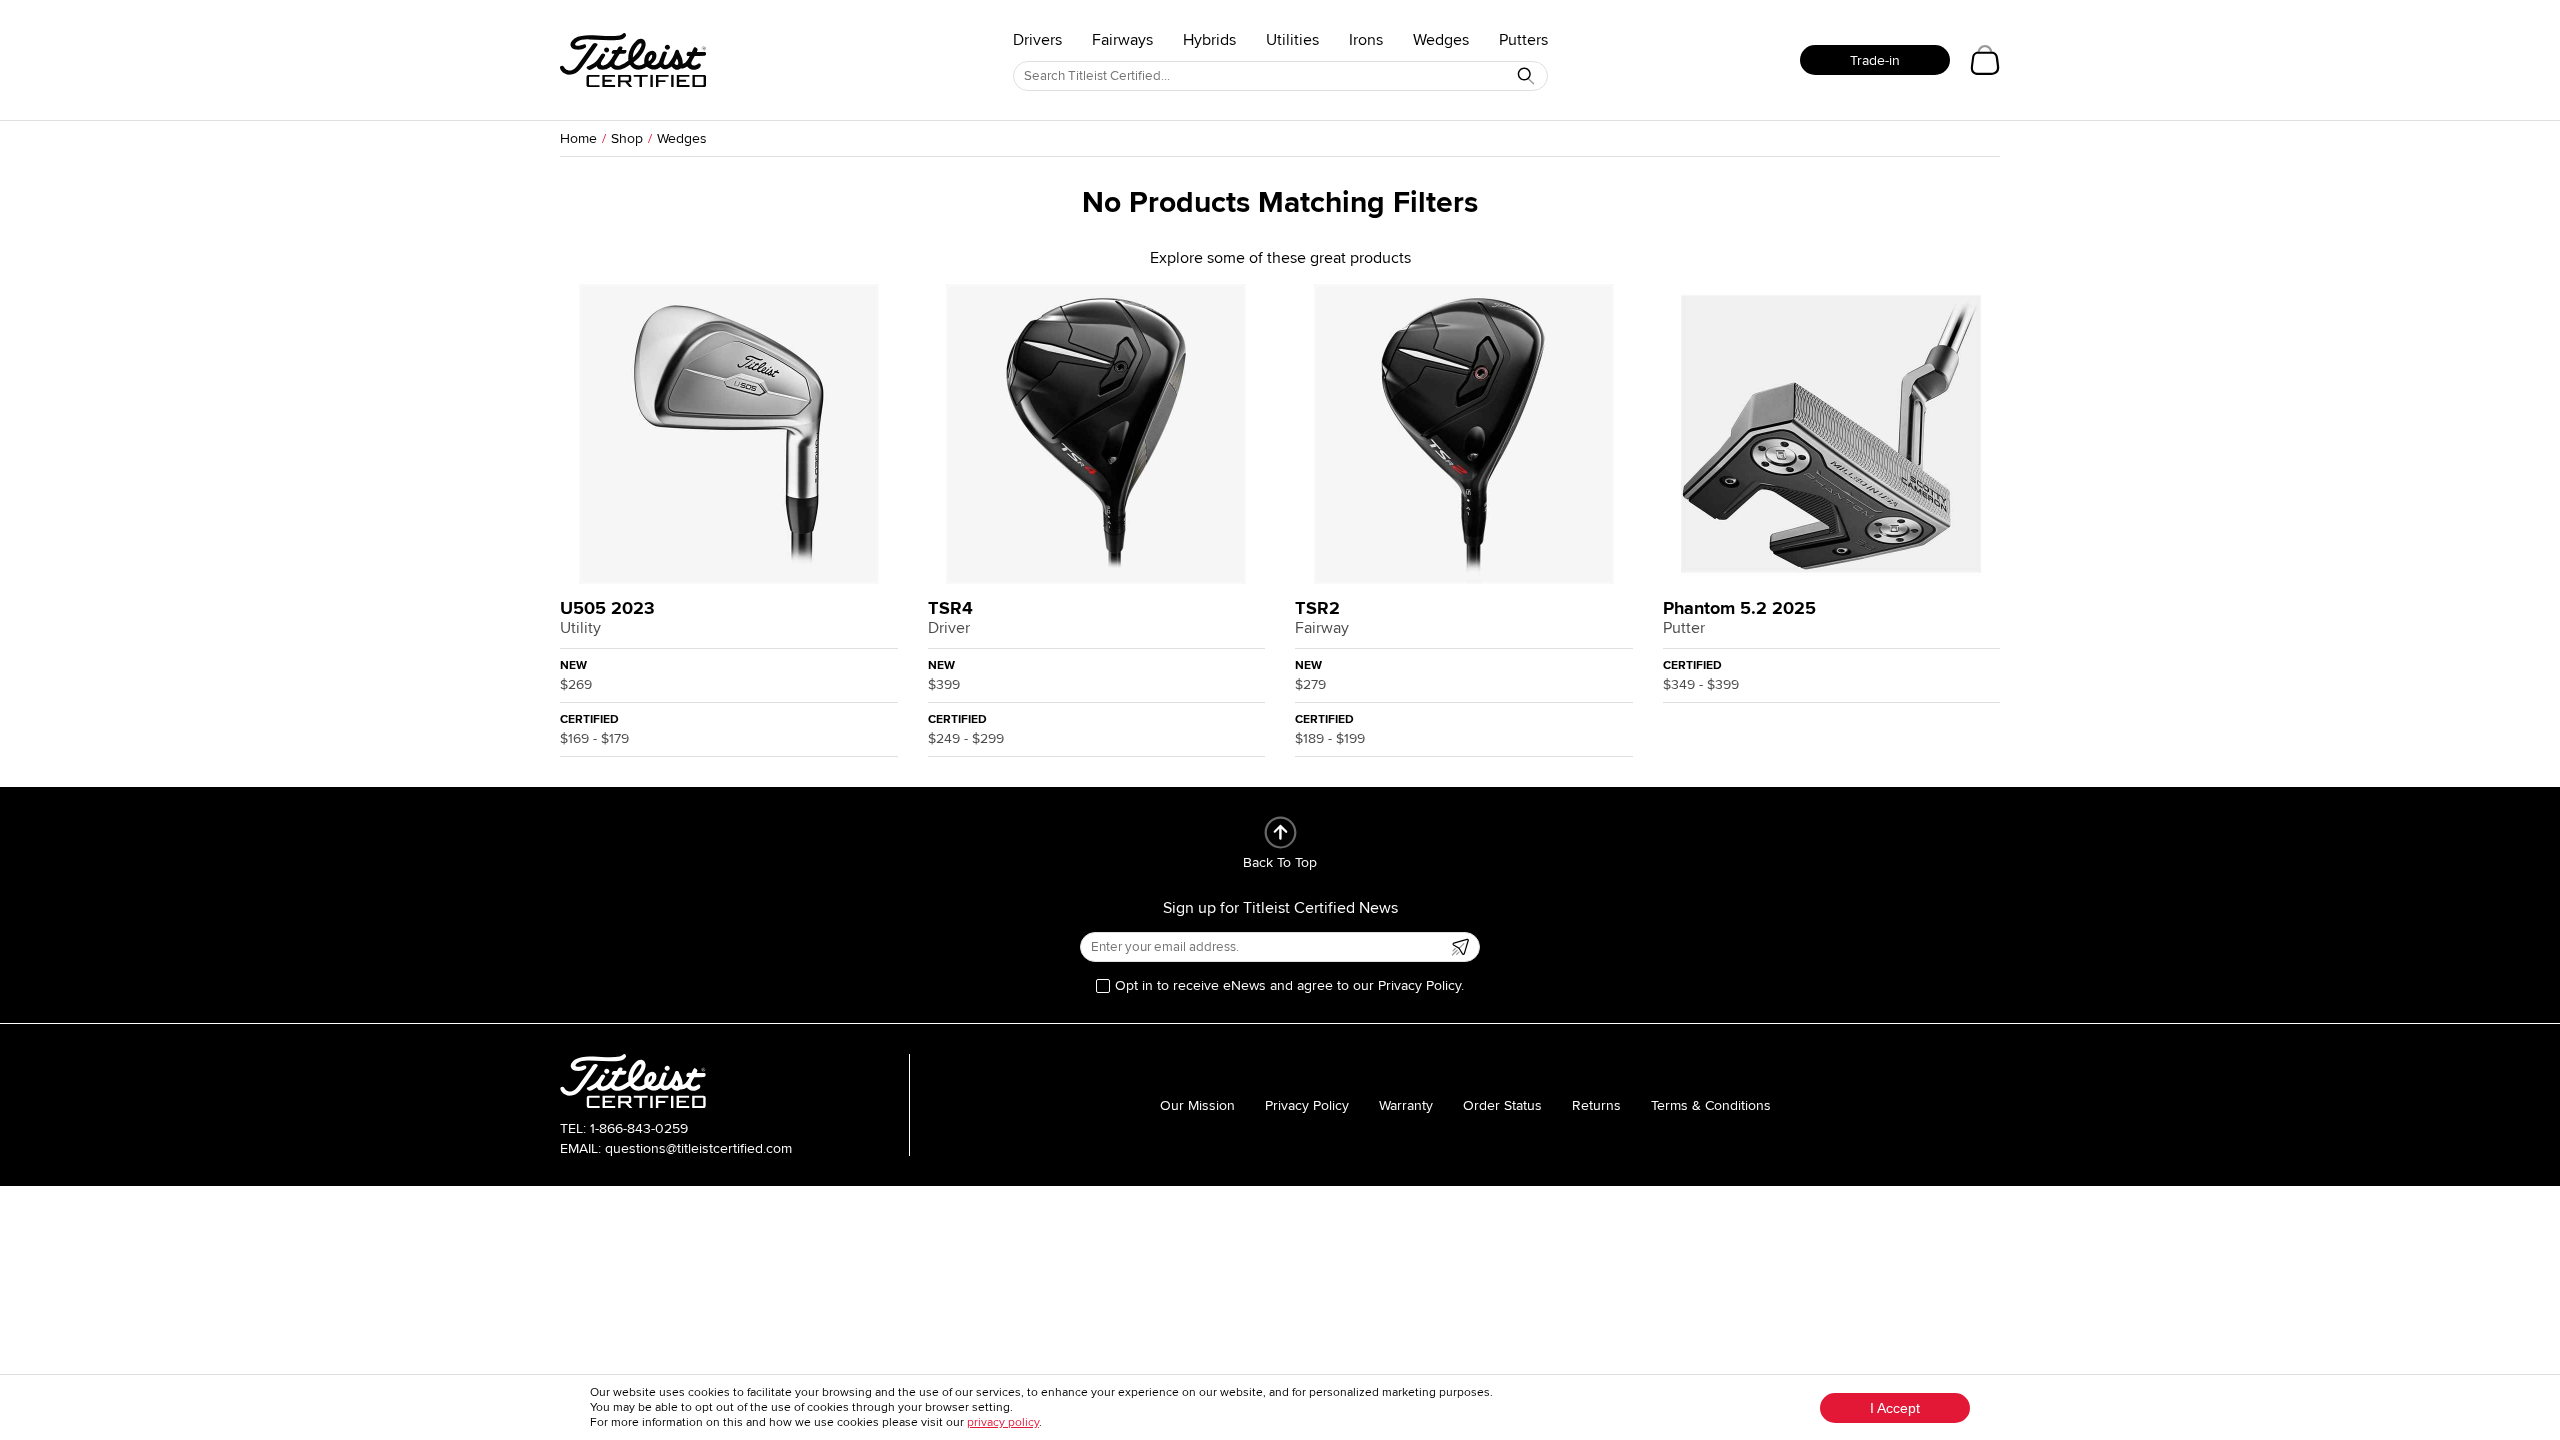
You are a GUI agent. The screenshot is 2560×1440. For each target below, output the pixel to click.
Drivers (1037, 40)
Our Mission (1197, 1105)
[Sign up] (1460, 947)
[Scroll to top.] (1280, 832)
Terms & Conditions (1711, 1105)
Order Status (1502, 1105)
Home (578, 138)
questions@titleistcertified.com (698, 1148)
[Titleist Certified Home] (633, 60)
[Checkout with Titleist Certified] (1985, 60)
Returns (1596, 1105)
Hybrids (1209, 40)
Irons (1366, 40)
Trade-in (1875, 60)
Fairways (1122, 40)
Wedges (1441, 40)
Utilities (1292, 40)
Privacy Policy (1307, 1105)
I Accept (1895, 1408)
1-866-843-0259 (639, 1128)
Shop (627, 138)
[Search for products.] (1526, 76)
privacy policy (1003, 1422)
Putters (1523, 40)
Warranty (1406, 1105)
